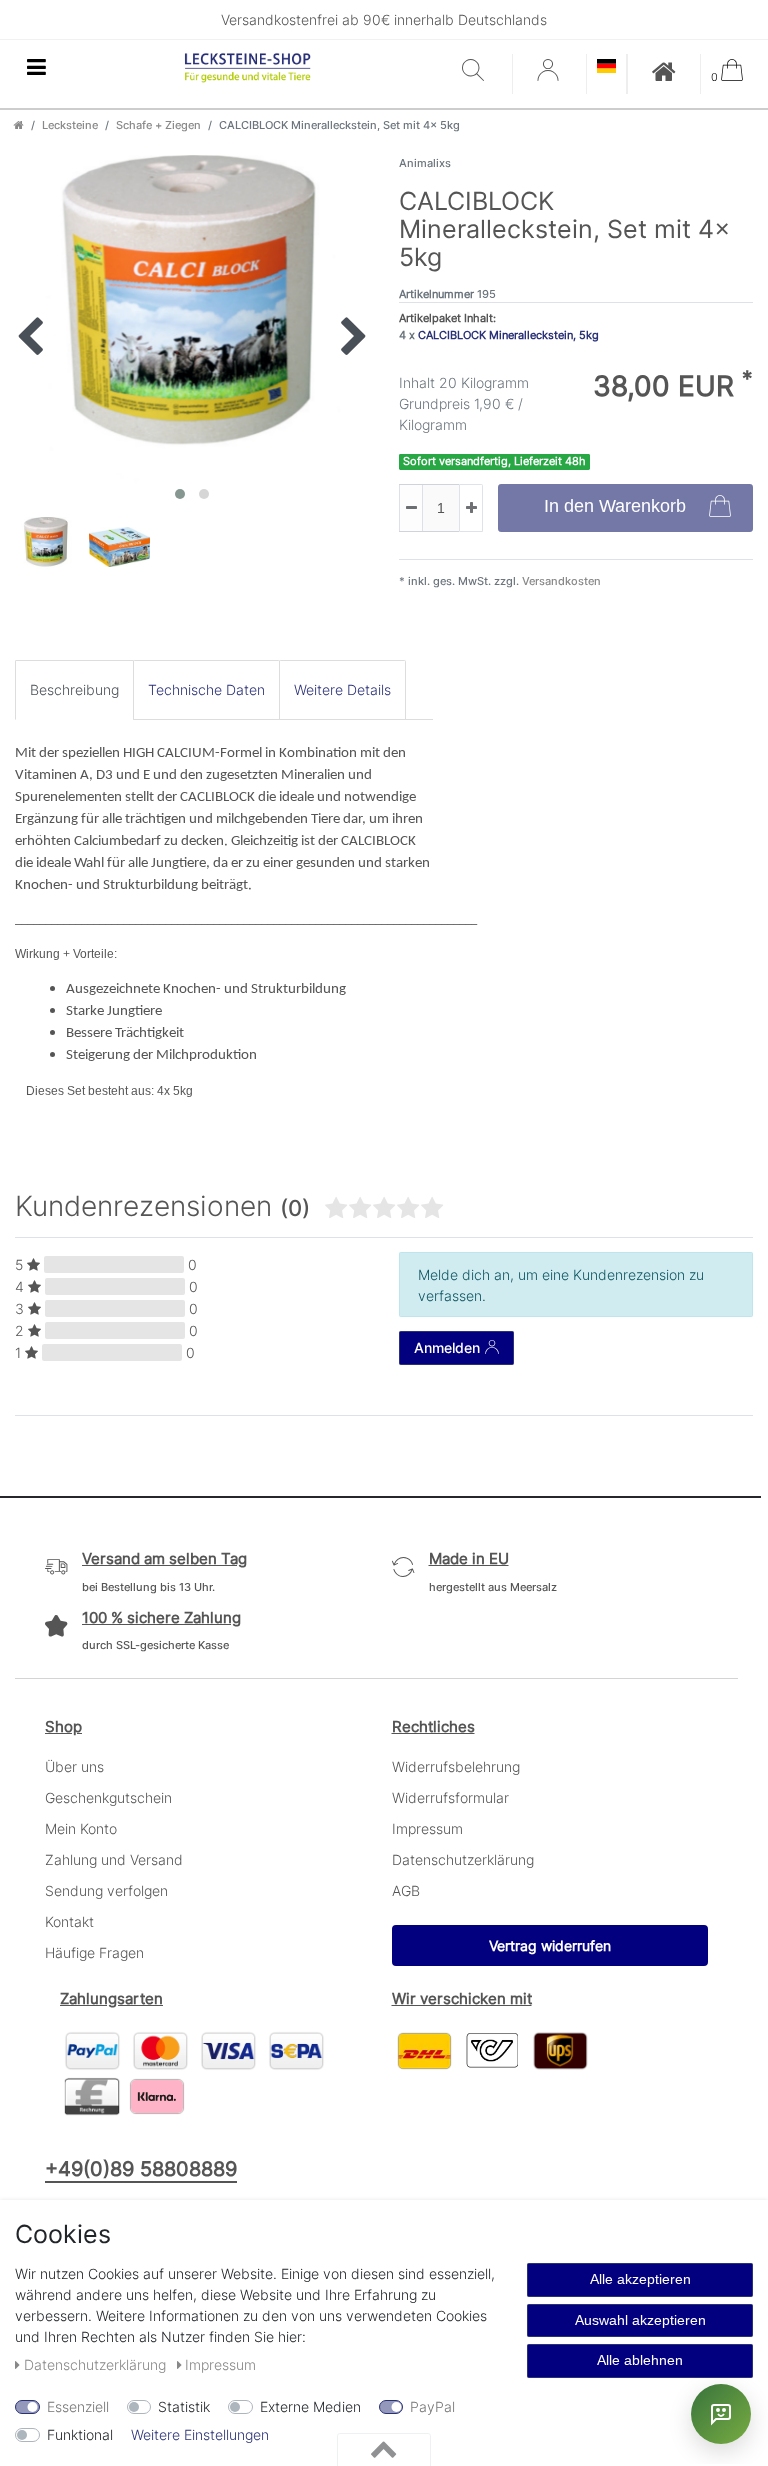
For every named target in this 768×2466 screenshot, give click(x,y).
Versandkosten (560, 581)
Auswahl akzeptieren (640, 2320)
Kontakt (69, 1921)
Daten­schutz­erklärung (97, 2364)
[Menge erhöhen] (471, 508)
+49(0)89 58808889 (141, 2169)
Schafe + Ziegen (158, 125)
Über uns (74, 1766)
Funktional (80, 2434)
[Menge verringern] (411, 508)
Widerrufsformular (450, 1797)
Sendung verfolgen (106, 1890)
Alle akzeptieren (640, 2279)
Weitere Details (342, 689)
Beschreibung (74, 689)
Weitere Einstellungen (200, 2434)
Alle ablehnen (640, 2360)
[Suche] (482, 71)
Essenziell (78, 2406)
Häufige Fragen (94, 1952)
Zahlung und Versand (114, 1859)
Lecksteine (70, 125)
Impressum (427, 1828)
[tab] (74, 689)
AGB (406, 1890)
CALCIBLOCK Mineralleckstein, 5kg (508, 335)
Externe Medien (310, 2406)
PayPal (432, 2406)
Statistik (184, 2406)
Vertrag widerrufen (550, 1945)
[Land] (606, 67)
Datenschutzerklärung (463, 1859)
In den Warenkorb (615, 506)
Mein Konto (81, 1828)
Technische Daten (206, 689)
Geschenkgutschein (108, 1797)
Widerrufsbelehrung (456, 1766)
